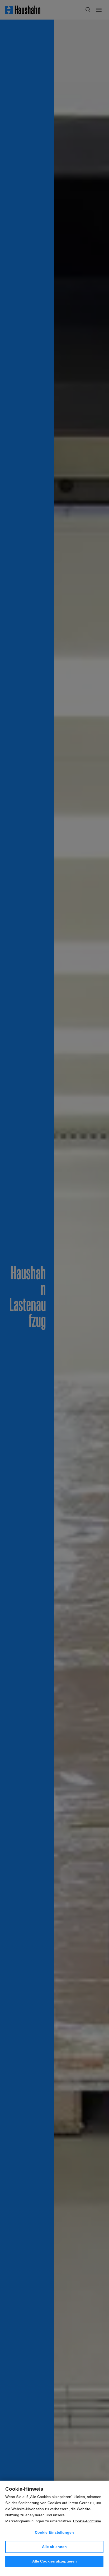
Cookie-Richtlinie (87, 2521)
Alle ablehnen (54, 2547)
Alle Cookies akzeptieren (54, 2561)
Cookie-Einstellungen (54, 2532)
